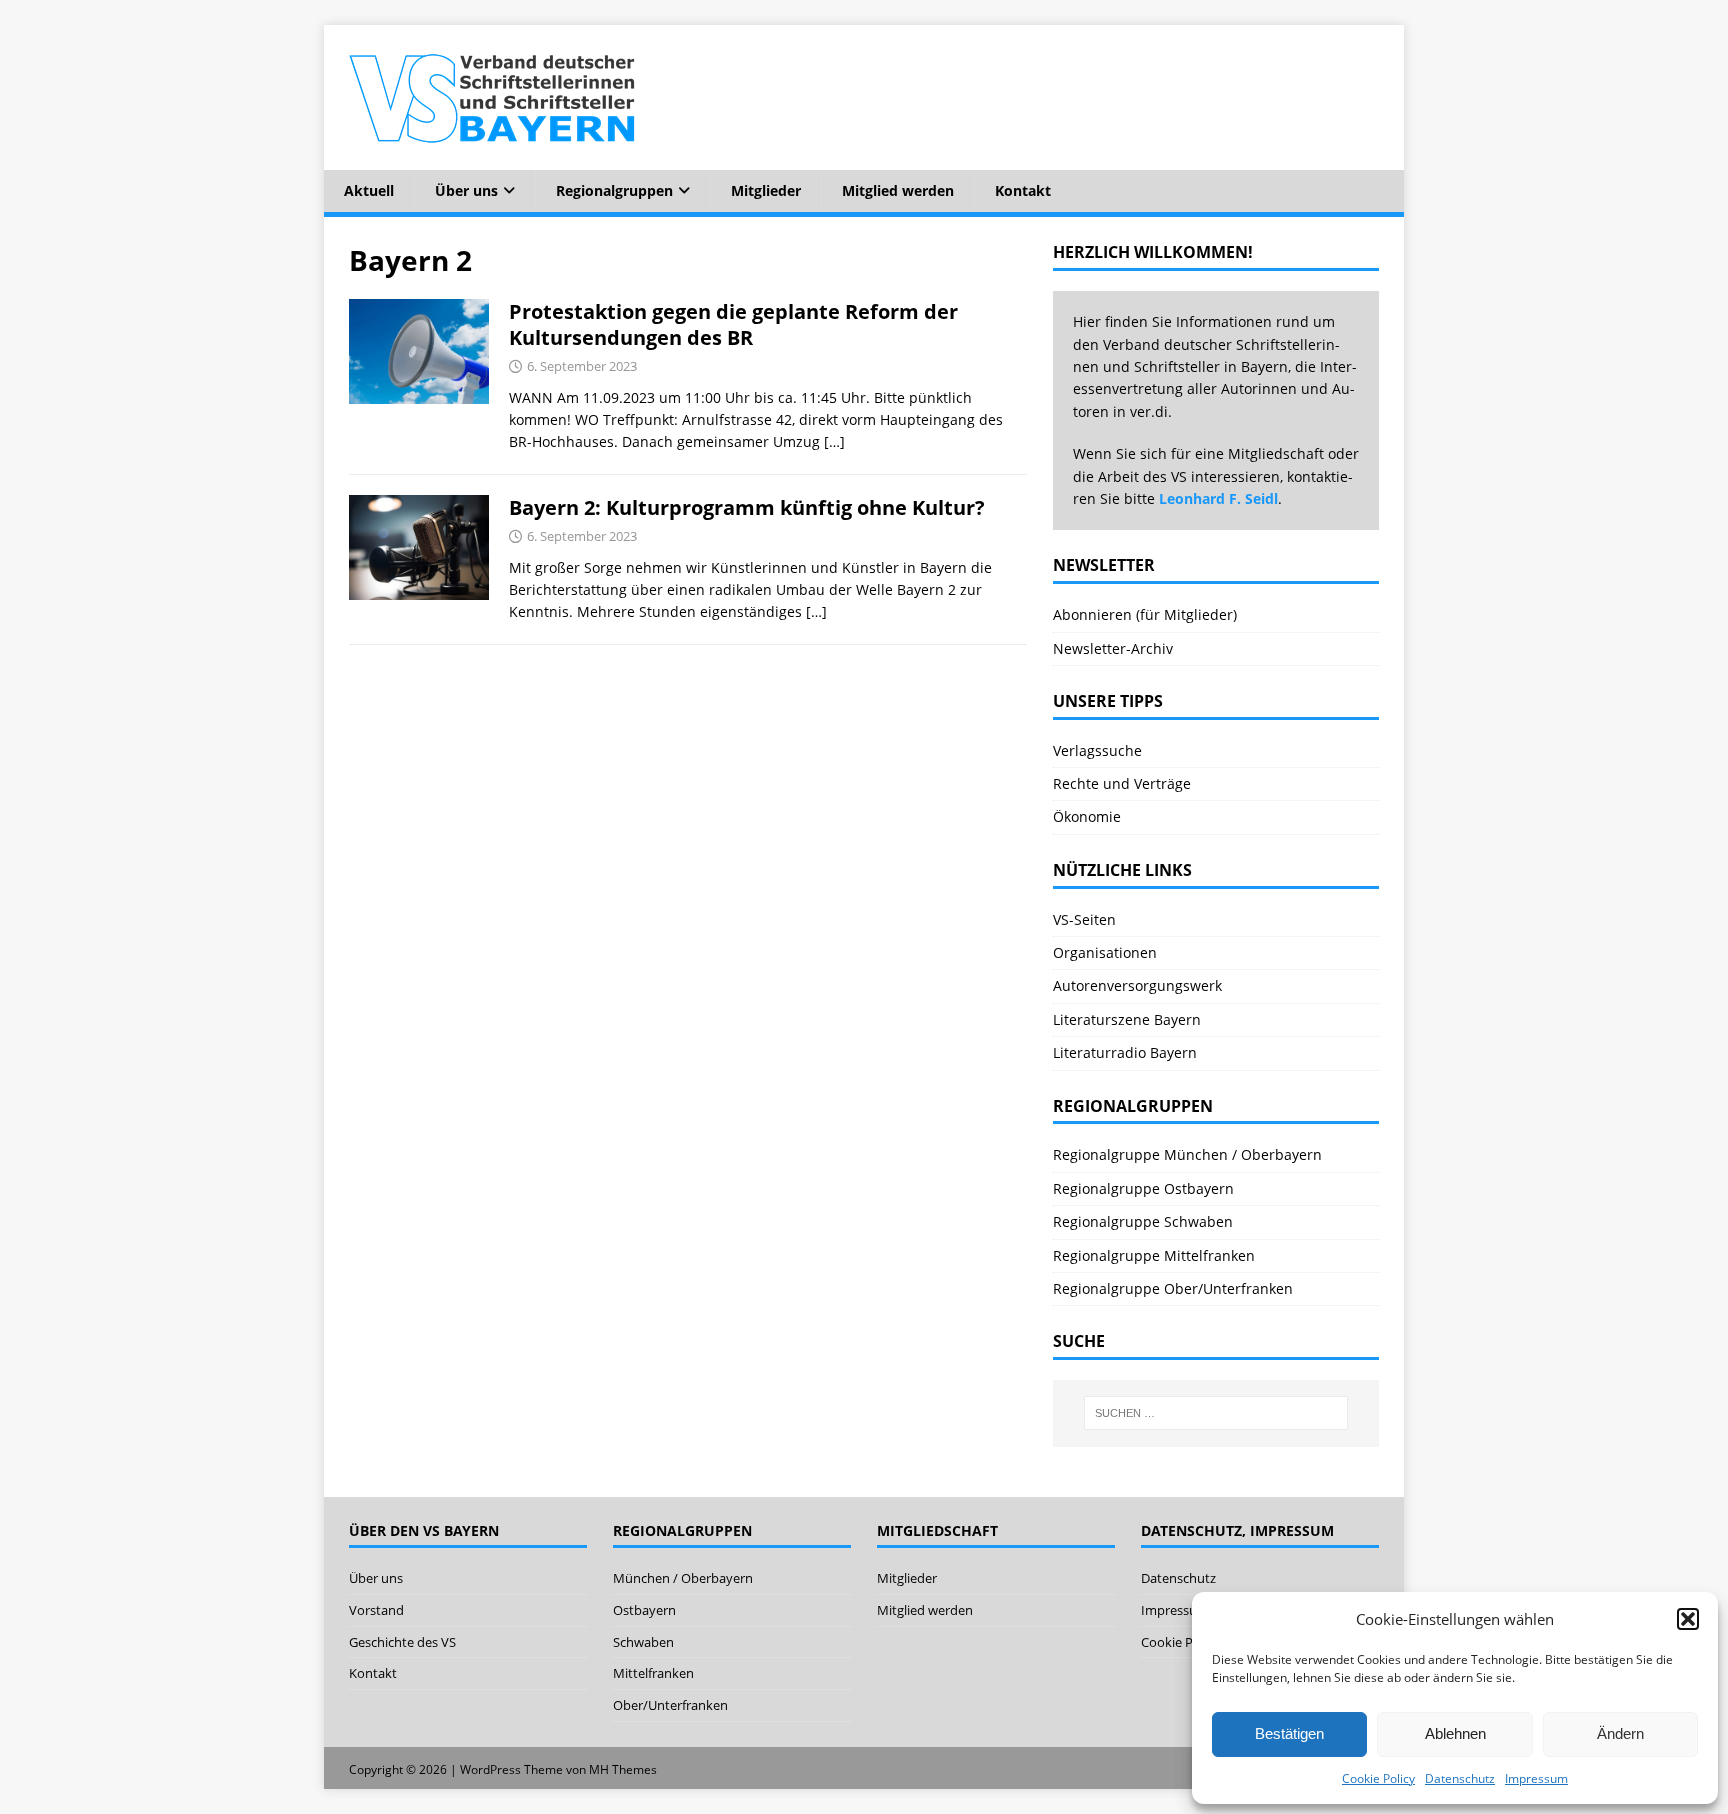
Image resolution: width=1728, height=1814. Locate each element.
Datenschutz (1460, 1778)
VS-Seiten (1084, 919)
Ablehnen (1455, 1733)
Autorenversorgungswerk (1137, 985)
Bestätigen (1289, 1733)
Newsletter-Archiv (1113, 648)
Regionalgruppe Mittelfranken (1154, 1255)
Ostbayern (644, 1610)
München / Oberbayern (683, 1578)
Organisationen (1105, 952)
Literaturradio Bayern (1125, 1052)
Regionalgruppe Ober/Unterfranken (1173, 1288)
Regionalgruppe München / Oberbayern (1187, 1154)
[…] (834, 441)
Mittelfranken (653, 1673)
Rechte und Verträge (1122, 783)
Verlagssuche (1097, 750)
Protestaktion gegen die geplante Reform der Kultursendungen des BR (733, 324)
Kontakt (1023, 190)
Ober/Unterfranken (670, 1705)
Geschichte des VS (402, 1642)
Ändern (1620, 1733)
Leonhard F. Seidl (1218, 498)
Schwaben (643, 1642)
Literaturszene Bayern (1127, 1019)
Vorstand (376, 1610)
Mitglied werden (898, 190)
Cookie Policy (1378, 1778)
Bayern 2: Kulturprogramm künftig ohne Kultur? (747, 507)
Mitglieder (766, 190)
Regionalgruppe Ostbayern (1143, 1188)
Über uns (466, 190)
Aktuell (369, 190)
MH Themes (623, 1769)
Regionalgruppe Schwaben (1143, 1221)
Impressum (1536, 1778)
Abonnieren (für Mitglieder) (1145, 614)
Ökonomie (1087, 816)
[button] (1688, 1619)
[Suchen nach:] (1216, 1413)
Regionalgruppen (614, 190)
